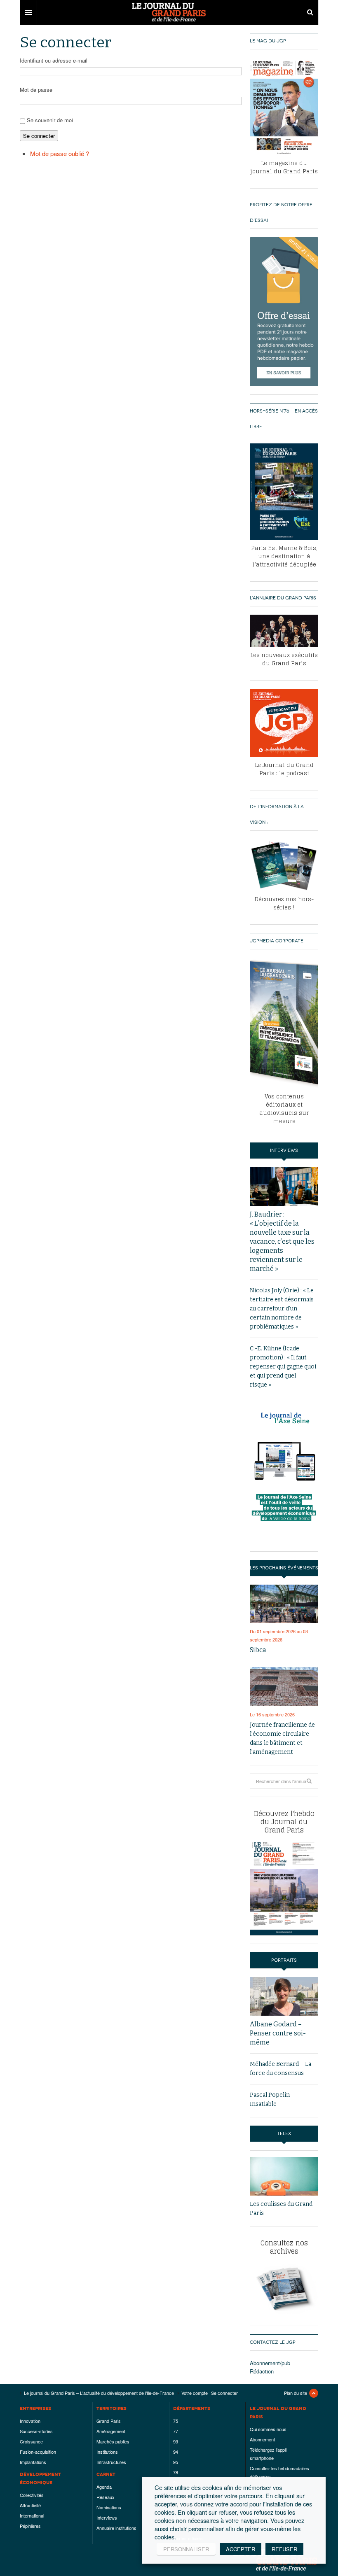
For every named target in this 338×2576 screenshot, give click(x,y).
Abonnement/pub (270, 2363)
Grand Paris (109, 2421)
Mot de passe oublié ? (60, 153)
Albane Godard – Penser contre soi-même (278, 2033)
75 (176, 2421)
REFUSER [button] (284, 2549)
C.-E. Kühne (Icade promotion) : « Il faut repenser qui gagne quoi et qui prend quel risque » (283, 1367)
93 (176, 2441)
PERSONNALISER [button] (186, 2549)
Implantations (33, 2462)
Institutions (107, 2452)
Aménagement (111, 2431)
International (32, 2515)
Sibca (258, 1650)
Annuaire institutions (116, 2528)
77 (176, 2431)
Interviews (107, 2518)
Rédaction (262, 2371)
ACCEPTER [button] (241, 2549)
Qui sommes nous (268, 2429)
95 (176, 2462)
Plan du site (296, 2393)
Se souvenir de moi (50, 120)
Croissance (31, 2441)
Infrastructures (111, 2462)
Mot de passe (36, 90)
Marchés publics (113, 2441)
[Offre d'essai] (284, 311)
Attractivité (30, 2505)
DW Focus (169, 12)
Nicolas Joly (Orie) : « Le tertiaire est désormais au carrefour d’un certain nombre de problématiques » (282, 1309)
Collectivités (32, 2495)
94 (176, 2452)
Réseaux (106, 2497)
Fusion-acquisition (38, 2452)
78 (176, 2472)
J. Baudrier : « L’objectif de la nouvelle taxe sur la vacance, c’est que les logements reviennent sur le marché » (282, 1241)
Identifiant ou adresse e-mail (54, 60)
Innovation (30, 2421)
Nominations (109, 2507)
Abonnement (262, 2439)
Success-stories (36, 2431)
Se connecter (39, 136)
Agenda (104, 2487)
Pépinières (30, 2526)
